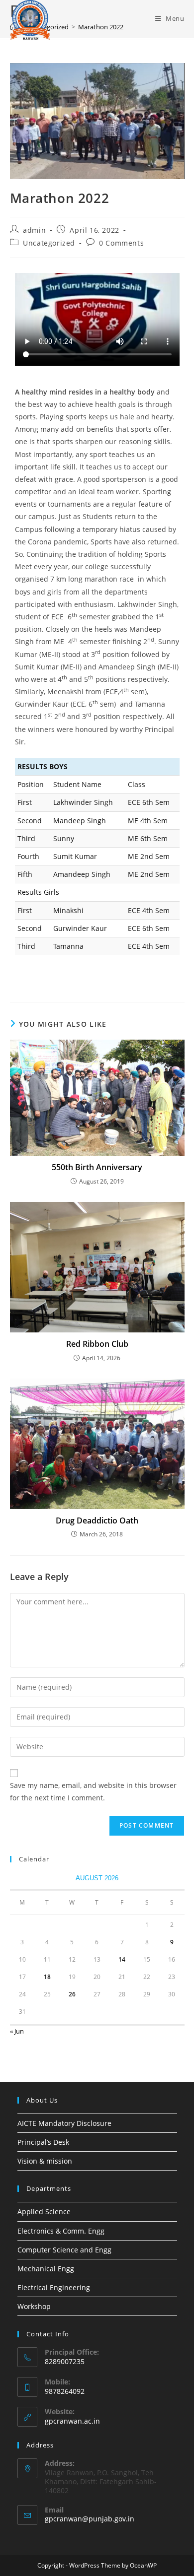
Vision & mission (45, 2161)
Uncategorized (49, 243)
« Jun (17, 2031)
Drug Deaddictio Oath (97, 1520)
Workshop (34, 2306)
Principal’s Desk (43, 2142)
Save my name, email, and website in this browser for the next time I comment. (93, 1791)
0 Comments (121, 243)
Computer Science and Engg (64, 2250)
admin (34, 230)
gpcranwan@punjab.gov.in (90, 2519)
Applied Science (44, 2212)
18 (47, 1977)
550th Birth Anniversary (97, 1167)
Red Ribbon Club (97, 1344)
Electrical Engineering (54, 2287)
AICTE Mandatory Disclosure (64, 2123)
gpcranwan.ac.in (72, 2421)
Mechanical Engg (46, 2269)
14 (122, 1959)
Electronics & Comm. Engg (61, 2231)
